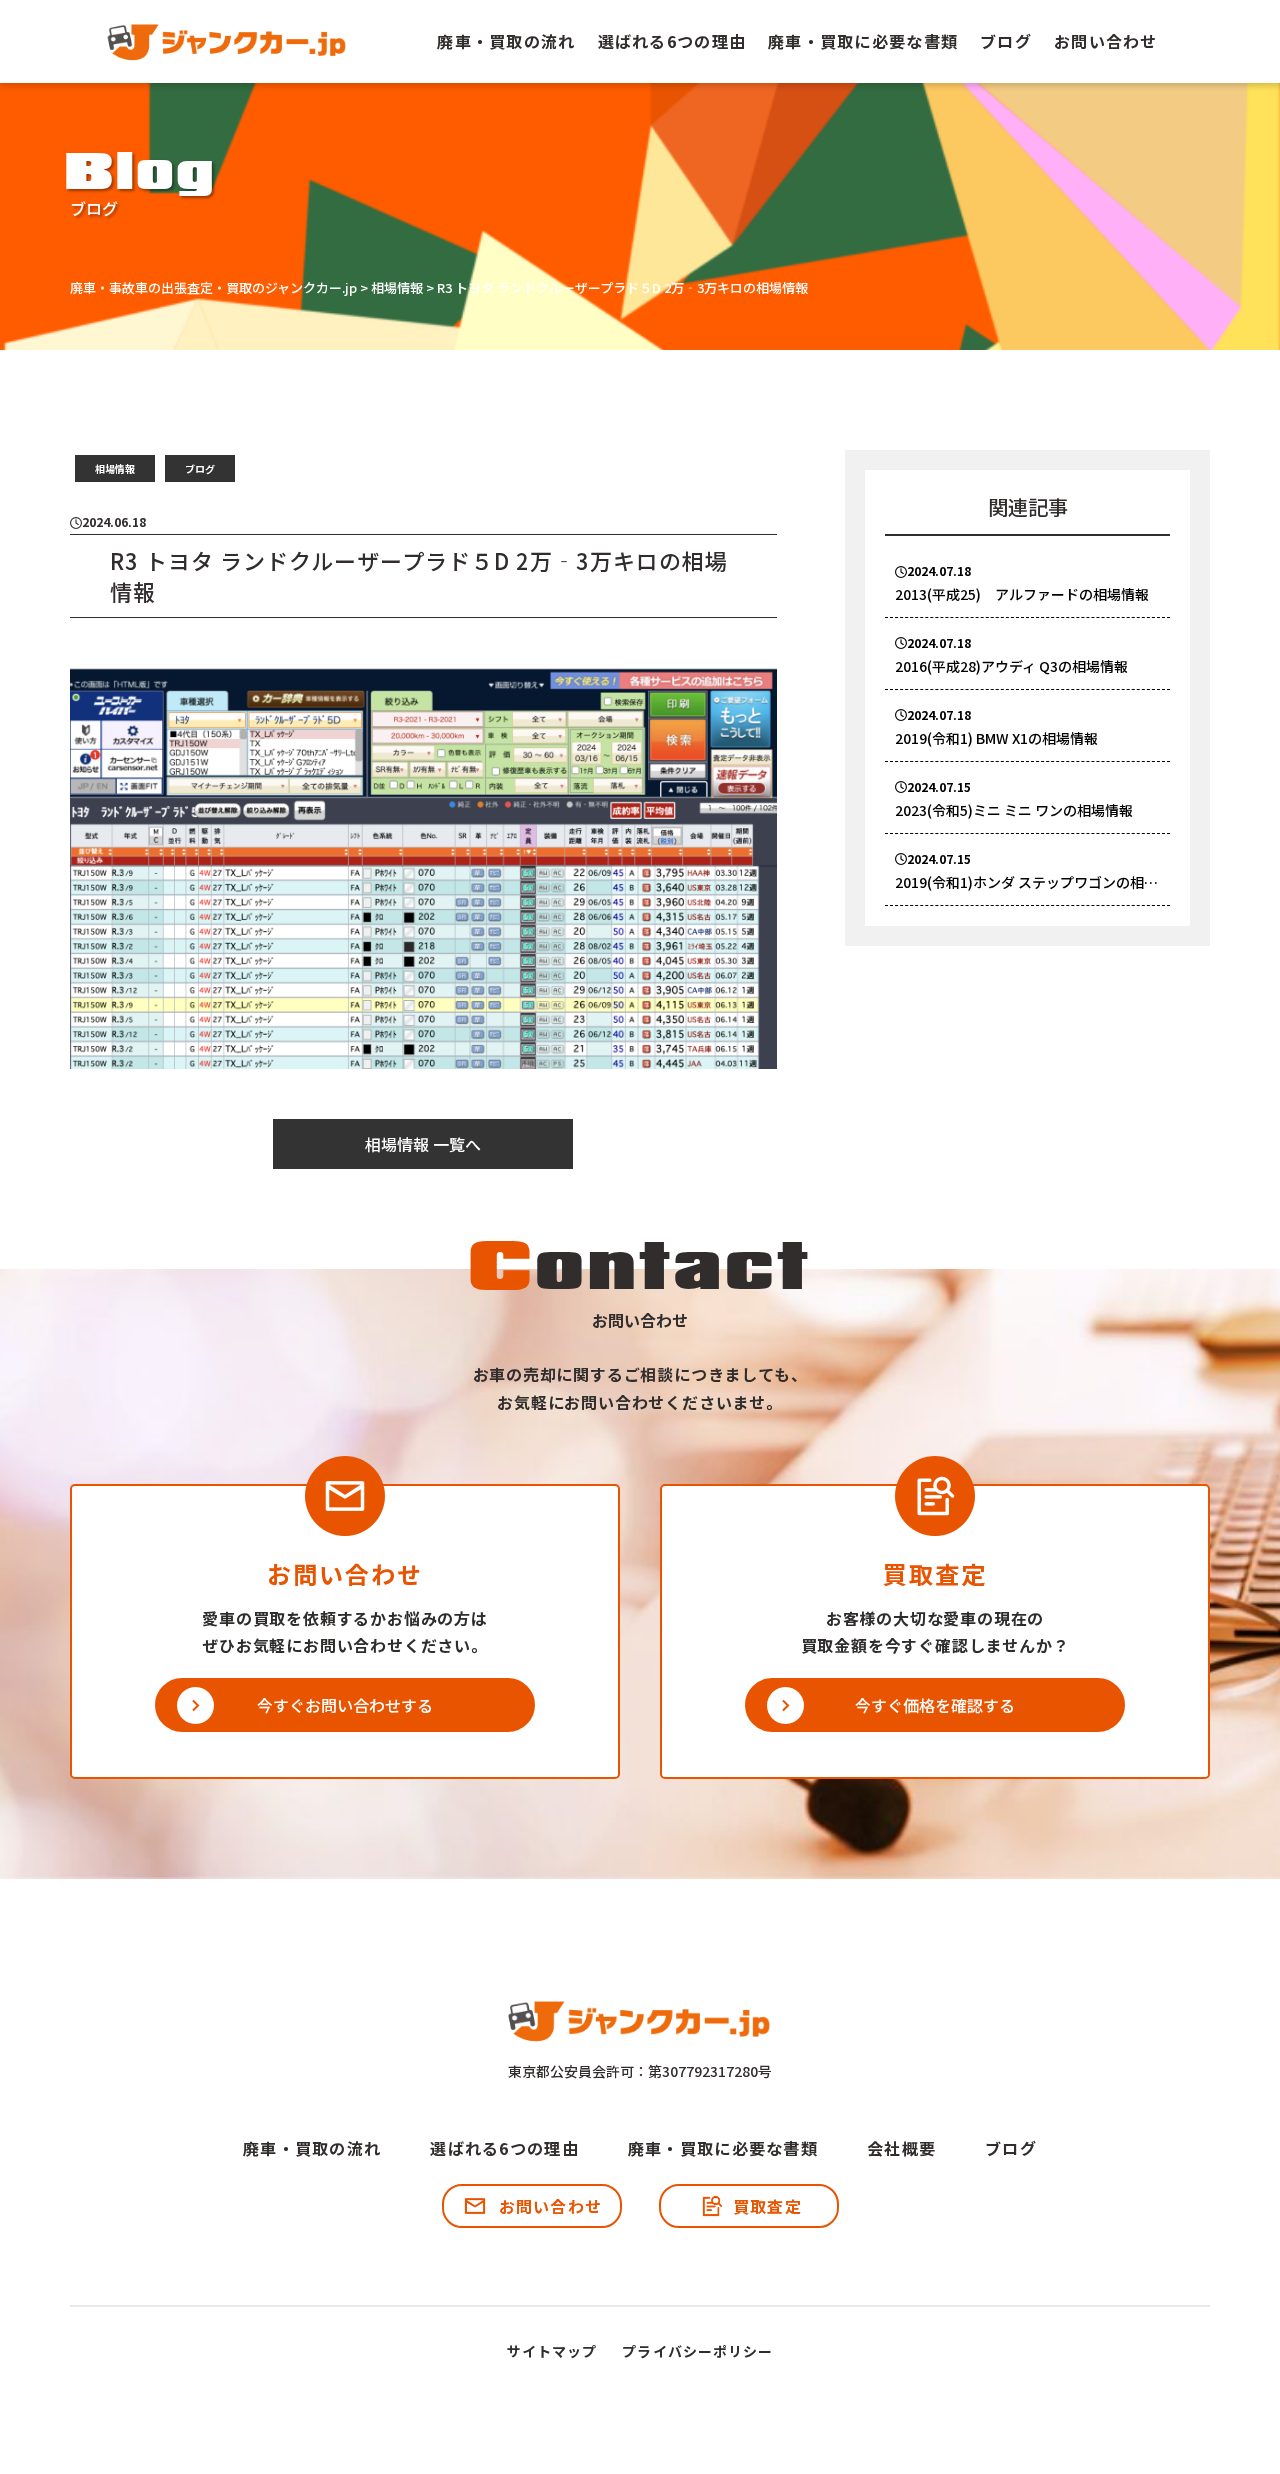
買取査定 (767, 2206)
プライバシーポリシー (697, 2351)
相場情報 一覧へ (423, 1144)
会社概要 (901, 2148)
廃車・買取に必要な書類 (863, 41)
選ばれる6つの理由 (672, 41)
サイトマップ (552, 2351)
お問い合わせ (1106, 41)
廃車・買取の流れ (506, 41)
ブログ (1006, 41)
